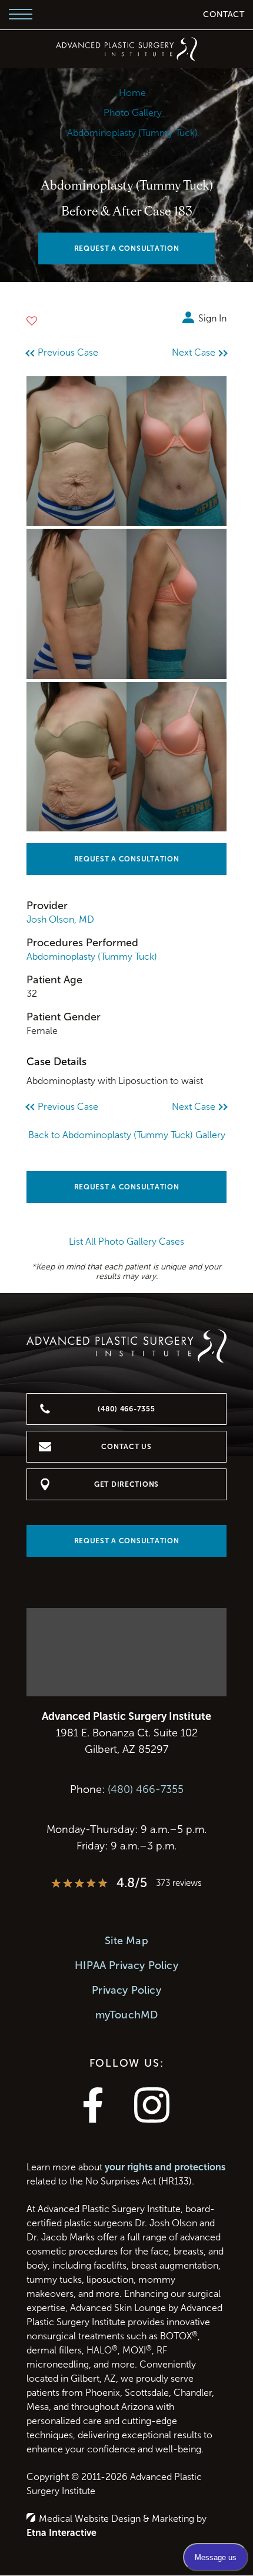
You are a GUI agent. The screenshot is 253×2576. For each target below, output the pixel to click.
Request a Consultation (127, 859)
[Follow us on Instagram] (152, 2119)
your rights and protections (165, 2167)
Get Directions (126, 1484)
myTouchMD (127, 2015)
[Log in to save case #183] (32, 321)
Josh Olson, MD (60, 919)
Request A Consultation (127, 248)
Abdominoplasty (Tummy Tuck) (132, 133)
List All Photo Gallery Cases (126, 1241)
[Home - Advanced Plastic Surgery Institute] (126, 49)
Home (132, 93)
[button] (71, 353)
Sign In (212, 318)
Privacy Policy (126, 1990)
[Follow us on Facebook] (93, 2119)
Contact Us (126, 1447)
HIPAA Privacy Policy (126, 1965)
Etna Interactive (61, 2533)
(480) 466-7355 (146, 1789)
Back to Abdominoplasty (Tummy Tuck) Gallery (127, 1135)
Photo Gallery (133, 113)
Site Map (126, 1941)
